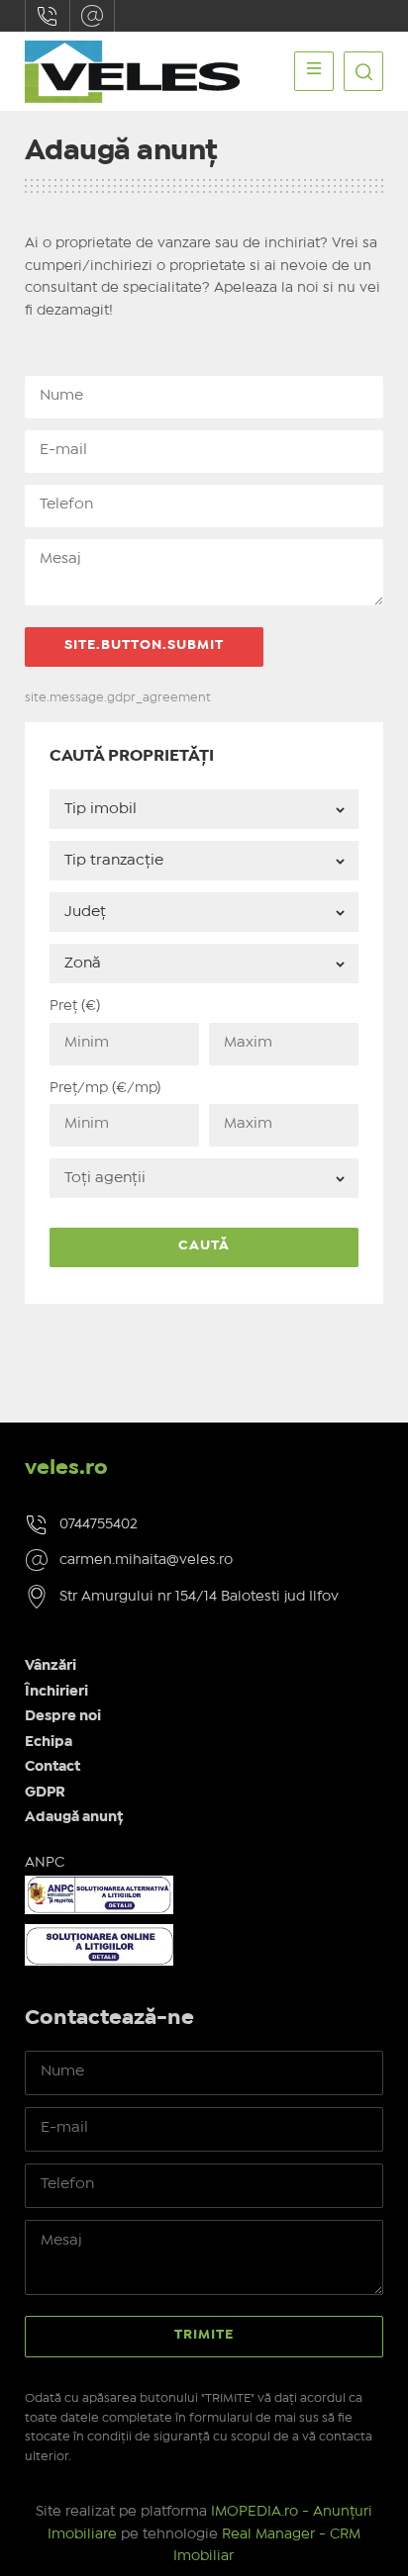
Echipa (49, 1742)
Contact (52, 1767)
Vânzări (51, 1666)
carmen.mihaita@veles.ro (92, 16)
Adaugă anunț (74, 1817)
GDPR (45, 1793)
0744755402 (48, 16)
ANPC (45, 1863)
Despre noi (63, 1716)
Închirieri (56, 1692)
